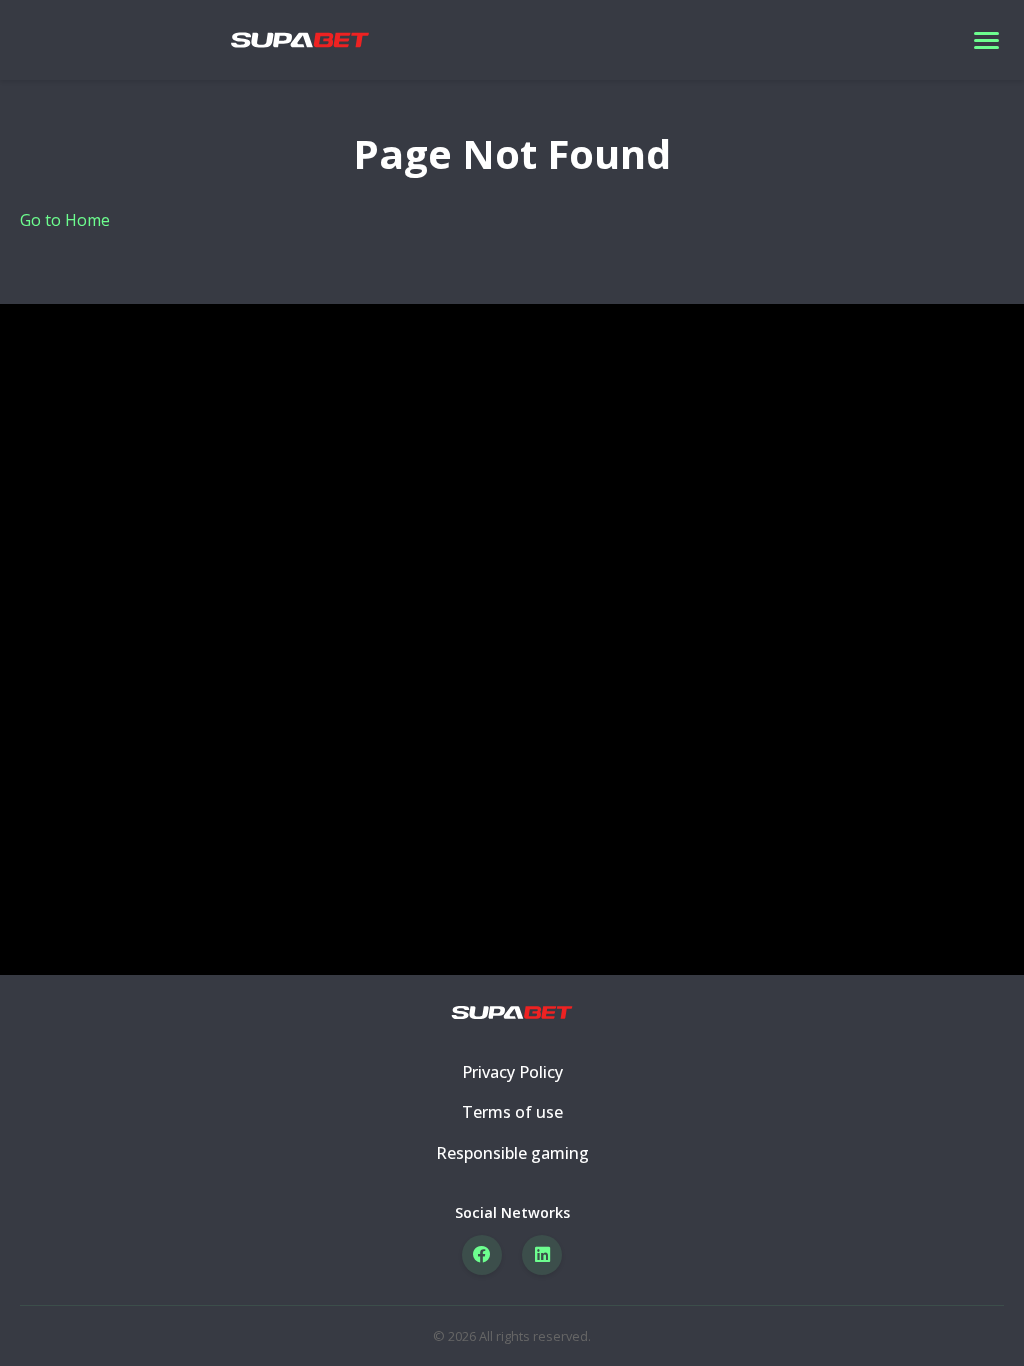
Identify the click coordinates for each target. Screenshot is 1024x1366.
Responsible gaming (512, 1153)
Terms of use (512, 1112)
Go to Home (65, 220)
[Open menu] (986, 40)
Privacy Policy (512, 1072)
